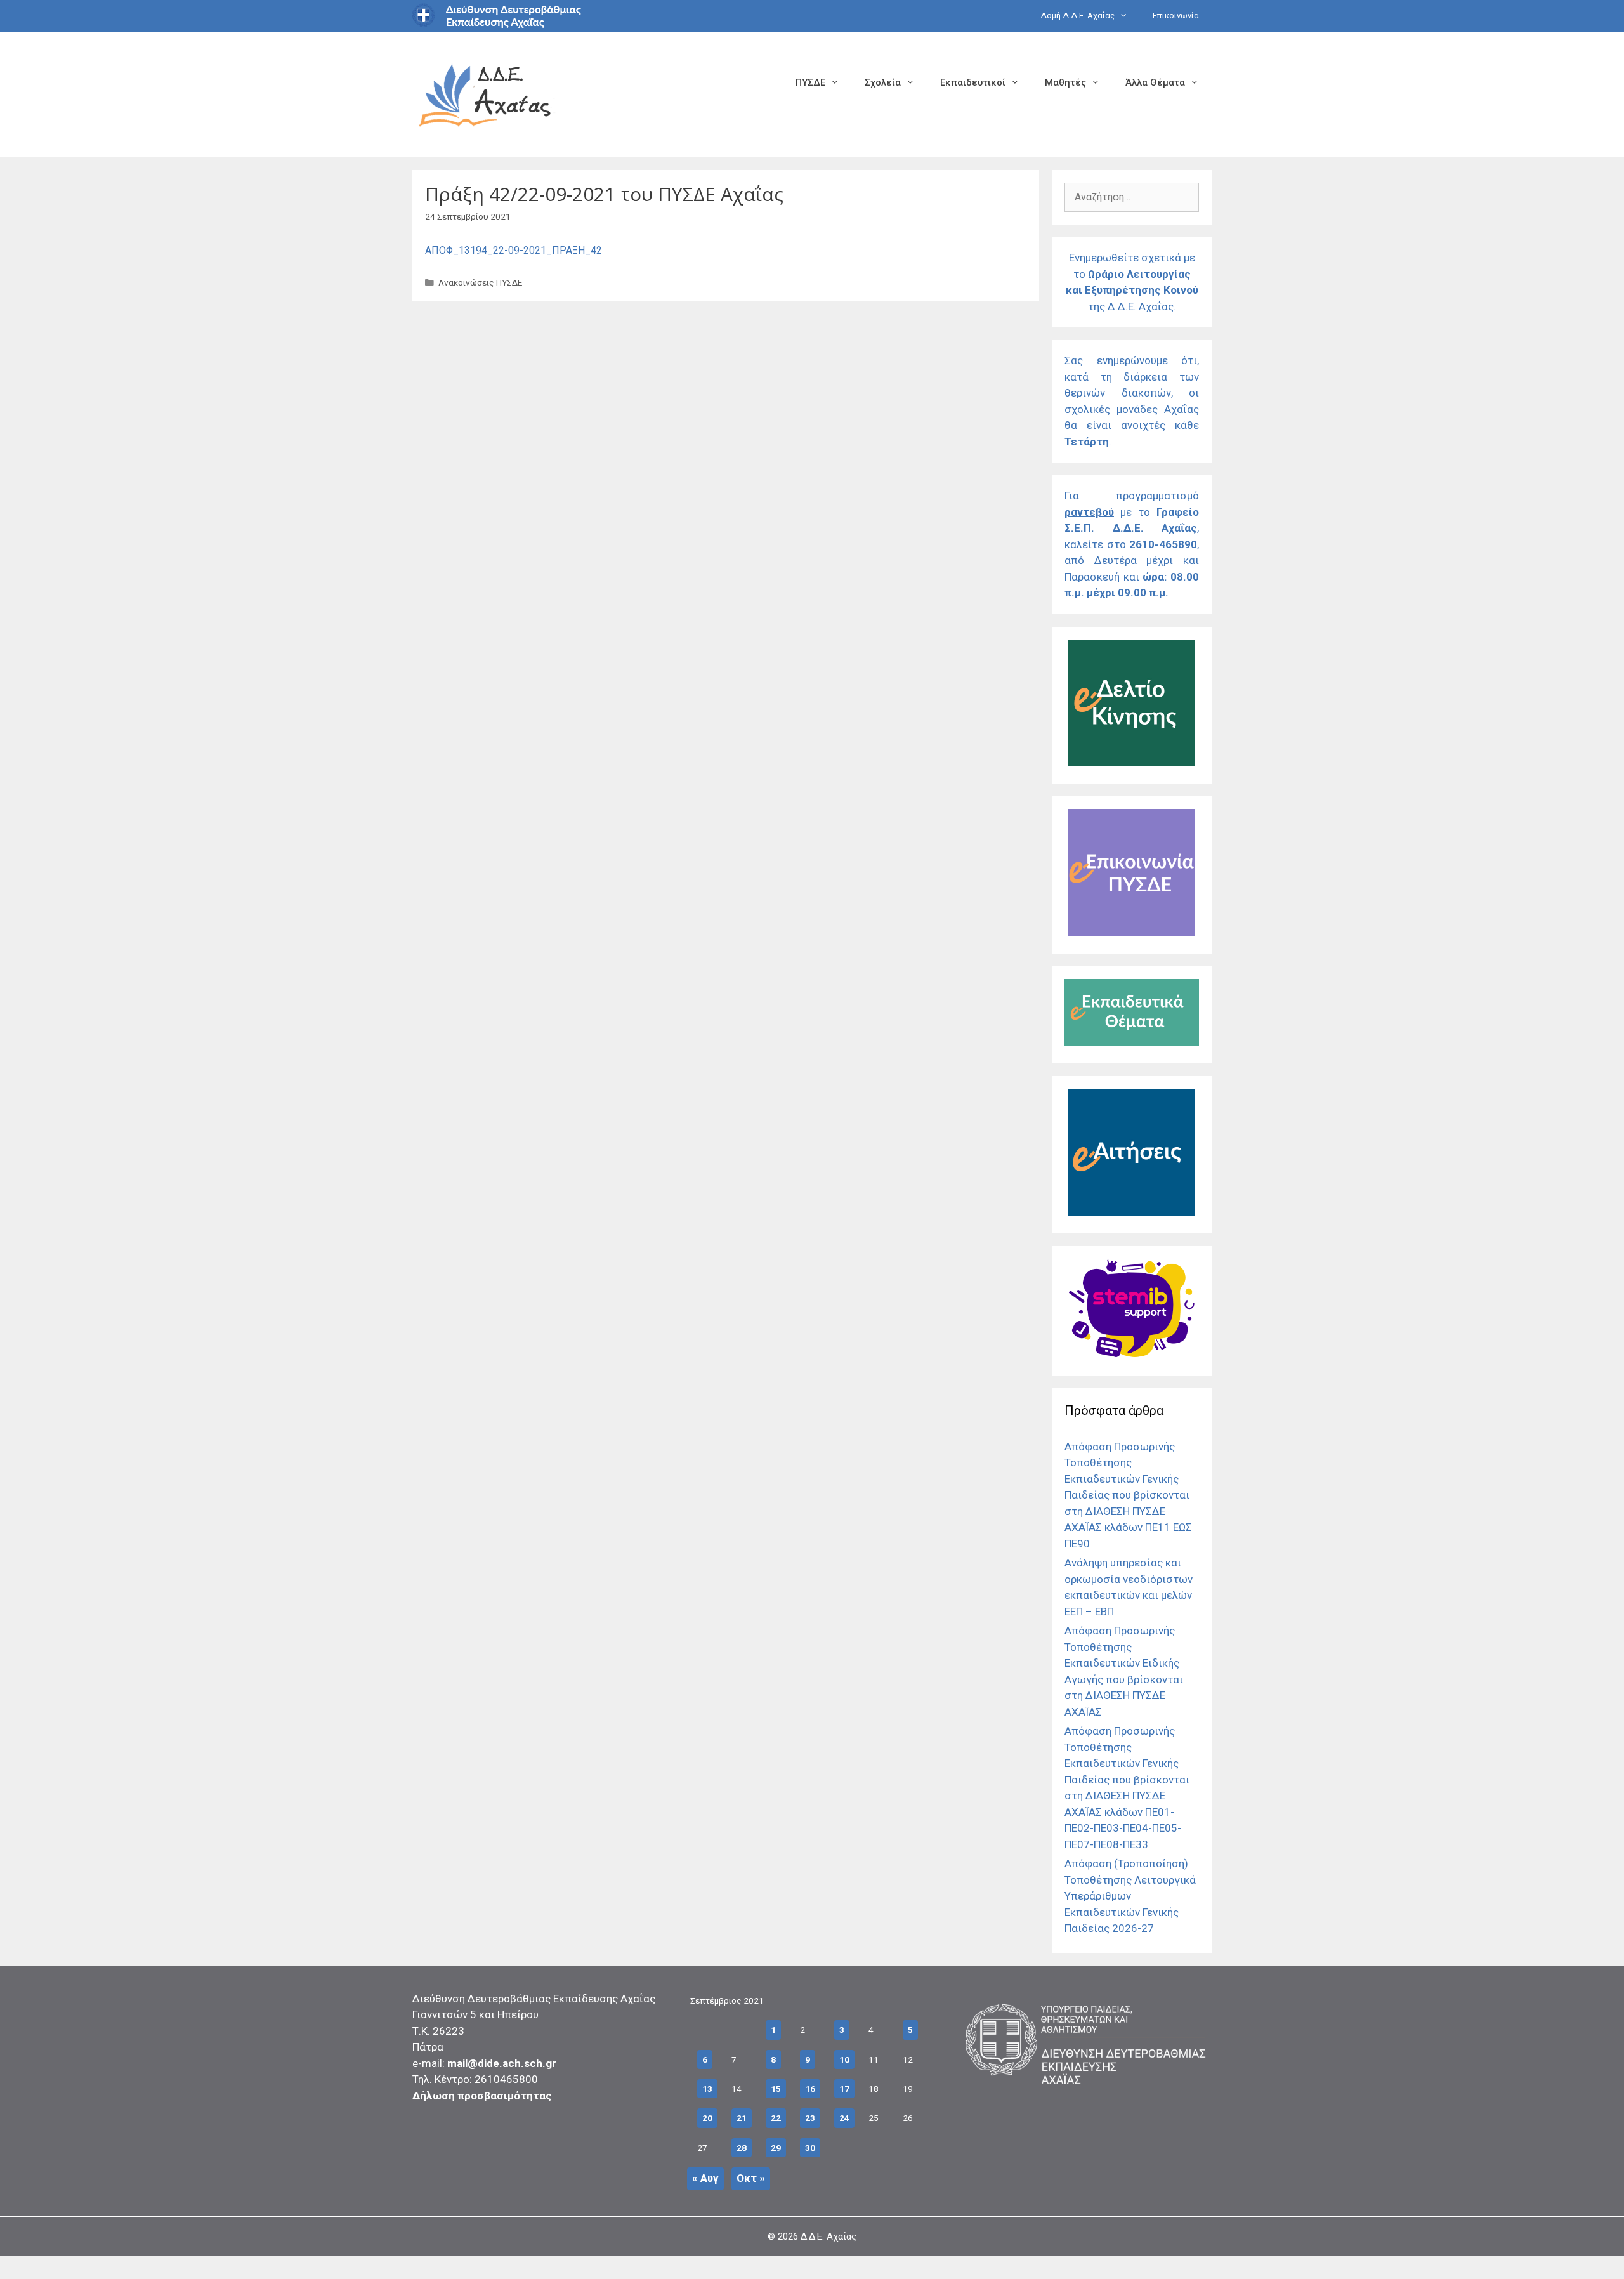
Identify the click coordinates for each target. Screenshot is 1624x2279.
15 (776, 2089)
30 (810, 2148)
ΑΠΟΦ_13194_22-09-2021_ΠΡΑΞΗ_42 (514, 250)
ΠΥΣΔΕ (810, 82)
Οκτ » (751, 2178)
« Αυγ (705, 2178)
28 (742, 2148)
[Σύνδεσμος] (1132, 763)
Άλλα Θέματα (1155, 82)
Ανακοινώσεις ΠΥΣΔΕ (480, 282)
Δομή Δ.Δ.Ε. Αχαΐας (1077, 16)
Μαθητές (1065, 82)
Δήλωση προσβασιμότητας (482, 2096)
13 (707, 2089)
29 (776, 2148)
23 (810, 2118)
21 (742, 2118)
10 (844, 2059)
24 (844, 2118)
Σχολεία (883, 82)
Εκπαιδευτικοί (973, 82)
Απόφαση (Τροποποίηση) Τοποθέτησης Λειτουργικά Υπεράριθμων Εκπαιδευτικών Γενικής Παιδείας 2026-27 (1130, 1896)
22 (776, 2118)
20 (707, 2118)
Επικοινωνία (1176, 16)
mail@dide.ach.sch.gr (502, 2063)
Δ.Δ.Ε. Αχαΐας (828, 2236)
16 (810, 2089)
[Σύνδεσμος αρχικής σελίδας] (485, 94)
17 (844, 2089)
